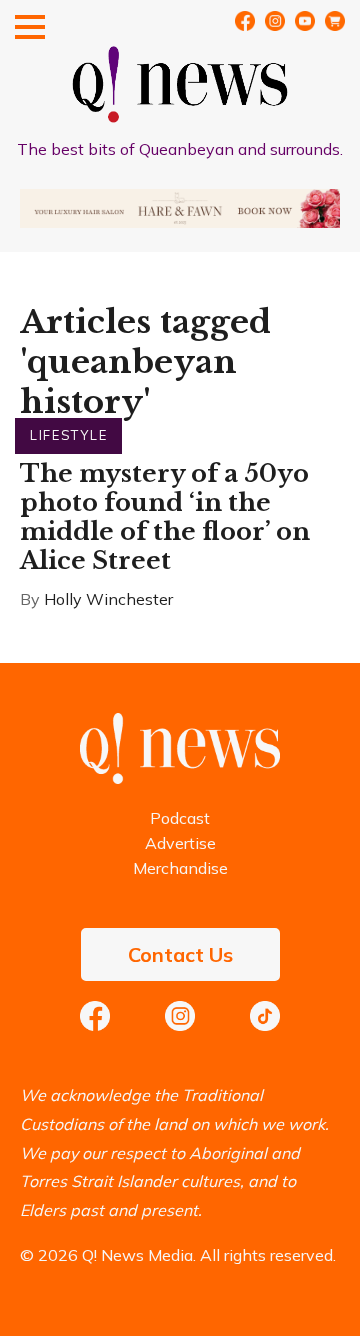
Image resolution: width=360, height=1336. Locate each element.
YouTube (305, 21)
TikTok (265, 1016)
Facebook (245, 21)
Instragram (275, 21)
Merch (335, 21)
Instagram (180, 1016)
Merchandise (180, 868)
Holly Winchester (108, 599)
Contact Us (180, 954)
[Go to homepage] (180, 778)
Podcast (180, 818)
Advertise (180, 843)
